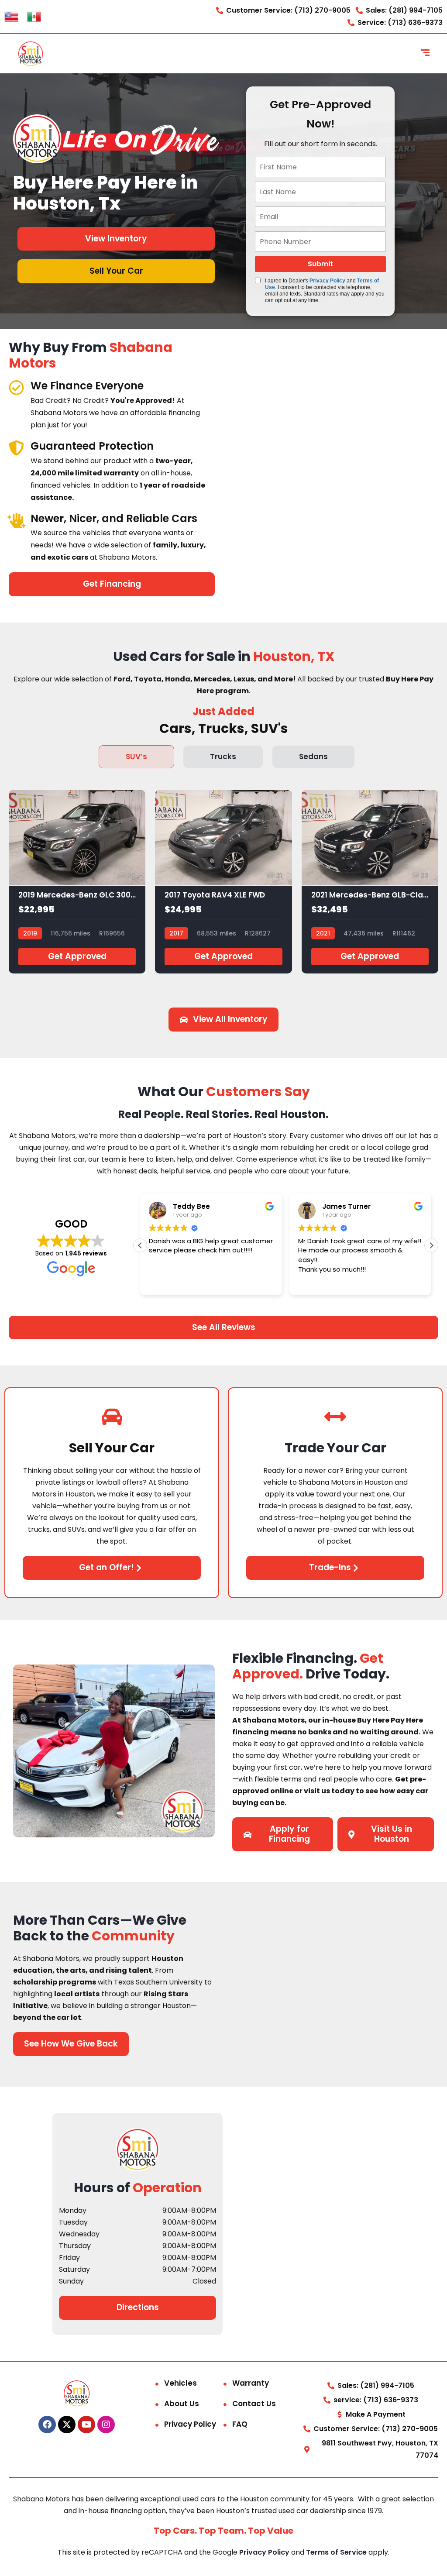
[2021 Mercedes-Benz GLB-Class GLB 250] (370, 882)
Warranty (251, 2383)
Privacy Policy (327, 281)
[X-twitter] (67, 2424)
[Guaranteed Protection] (16, 448)
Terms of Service (337, 2552)
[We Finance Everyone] (16, 387)
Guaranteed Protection (92, 446)
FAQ (240, 2424)
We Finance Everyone (87, 386)
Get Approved (77, 956)
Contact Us (254, 2404)
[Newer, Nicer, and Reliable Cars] (16, 520)
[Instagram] (106, 2424)
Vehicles (181, 2383)
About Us (182, 2404)
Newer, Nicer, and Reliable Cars (114, 518)
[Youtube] (86, 2424)
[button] (431, 1245)
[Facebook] (47, 2424)
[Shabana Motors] (31, 54)
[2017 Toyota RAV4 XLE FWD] (223, 882)
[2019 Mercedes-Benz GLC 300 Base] (77, 882)
